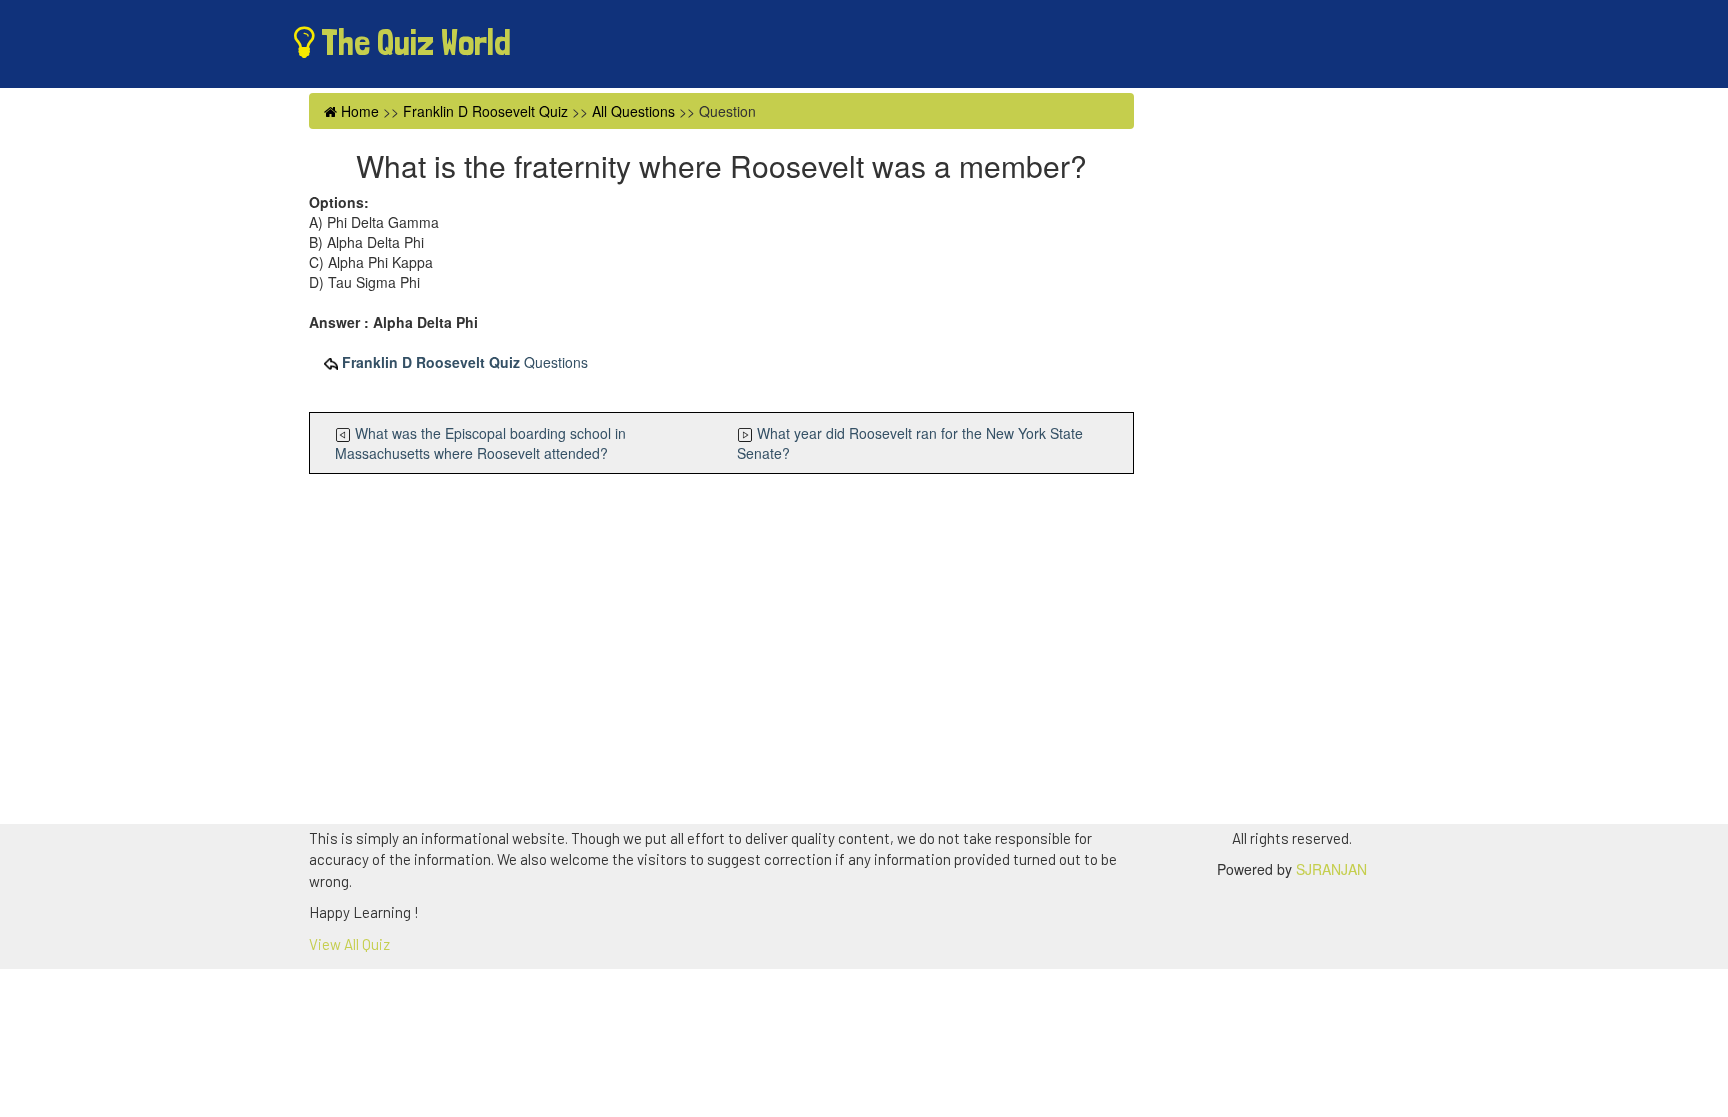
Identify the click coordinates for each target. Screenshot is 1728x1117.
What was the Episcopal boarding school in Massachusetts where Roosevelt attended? (480, 443)
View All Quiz (349, 944)
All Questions (633, 111)
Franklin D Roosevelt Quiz (485, 111)
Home (358, 111)
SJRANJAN (1331, 869)
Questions (465, 362)
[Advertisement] (721, 654)
